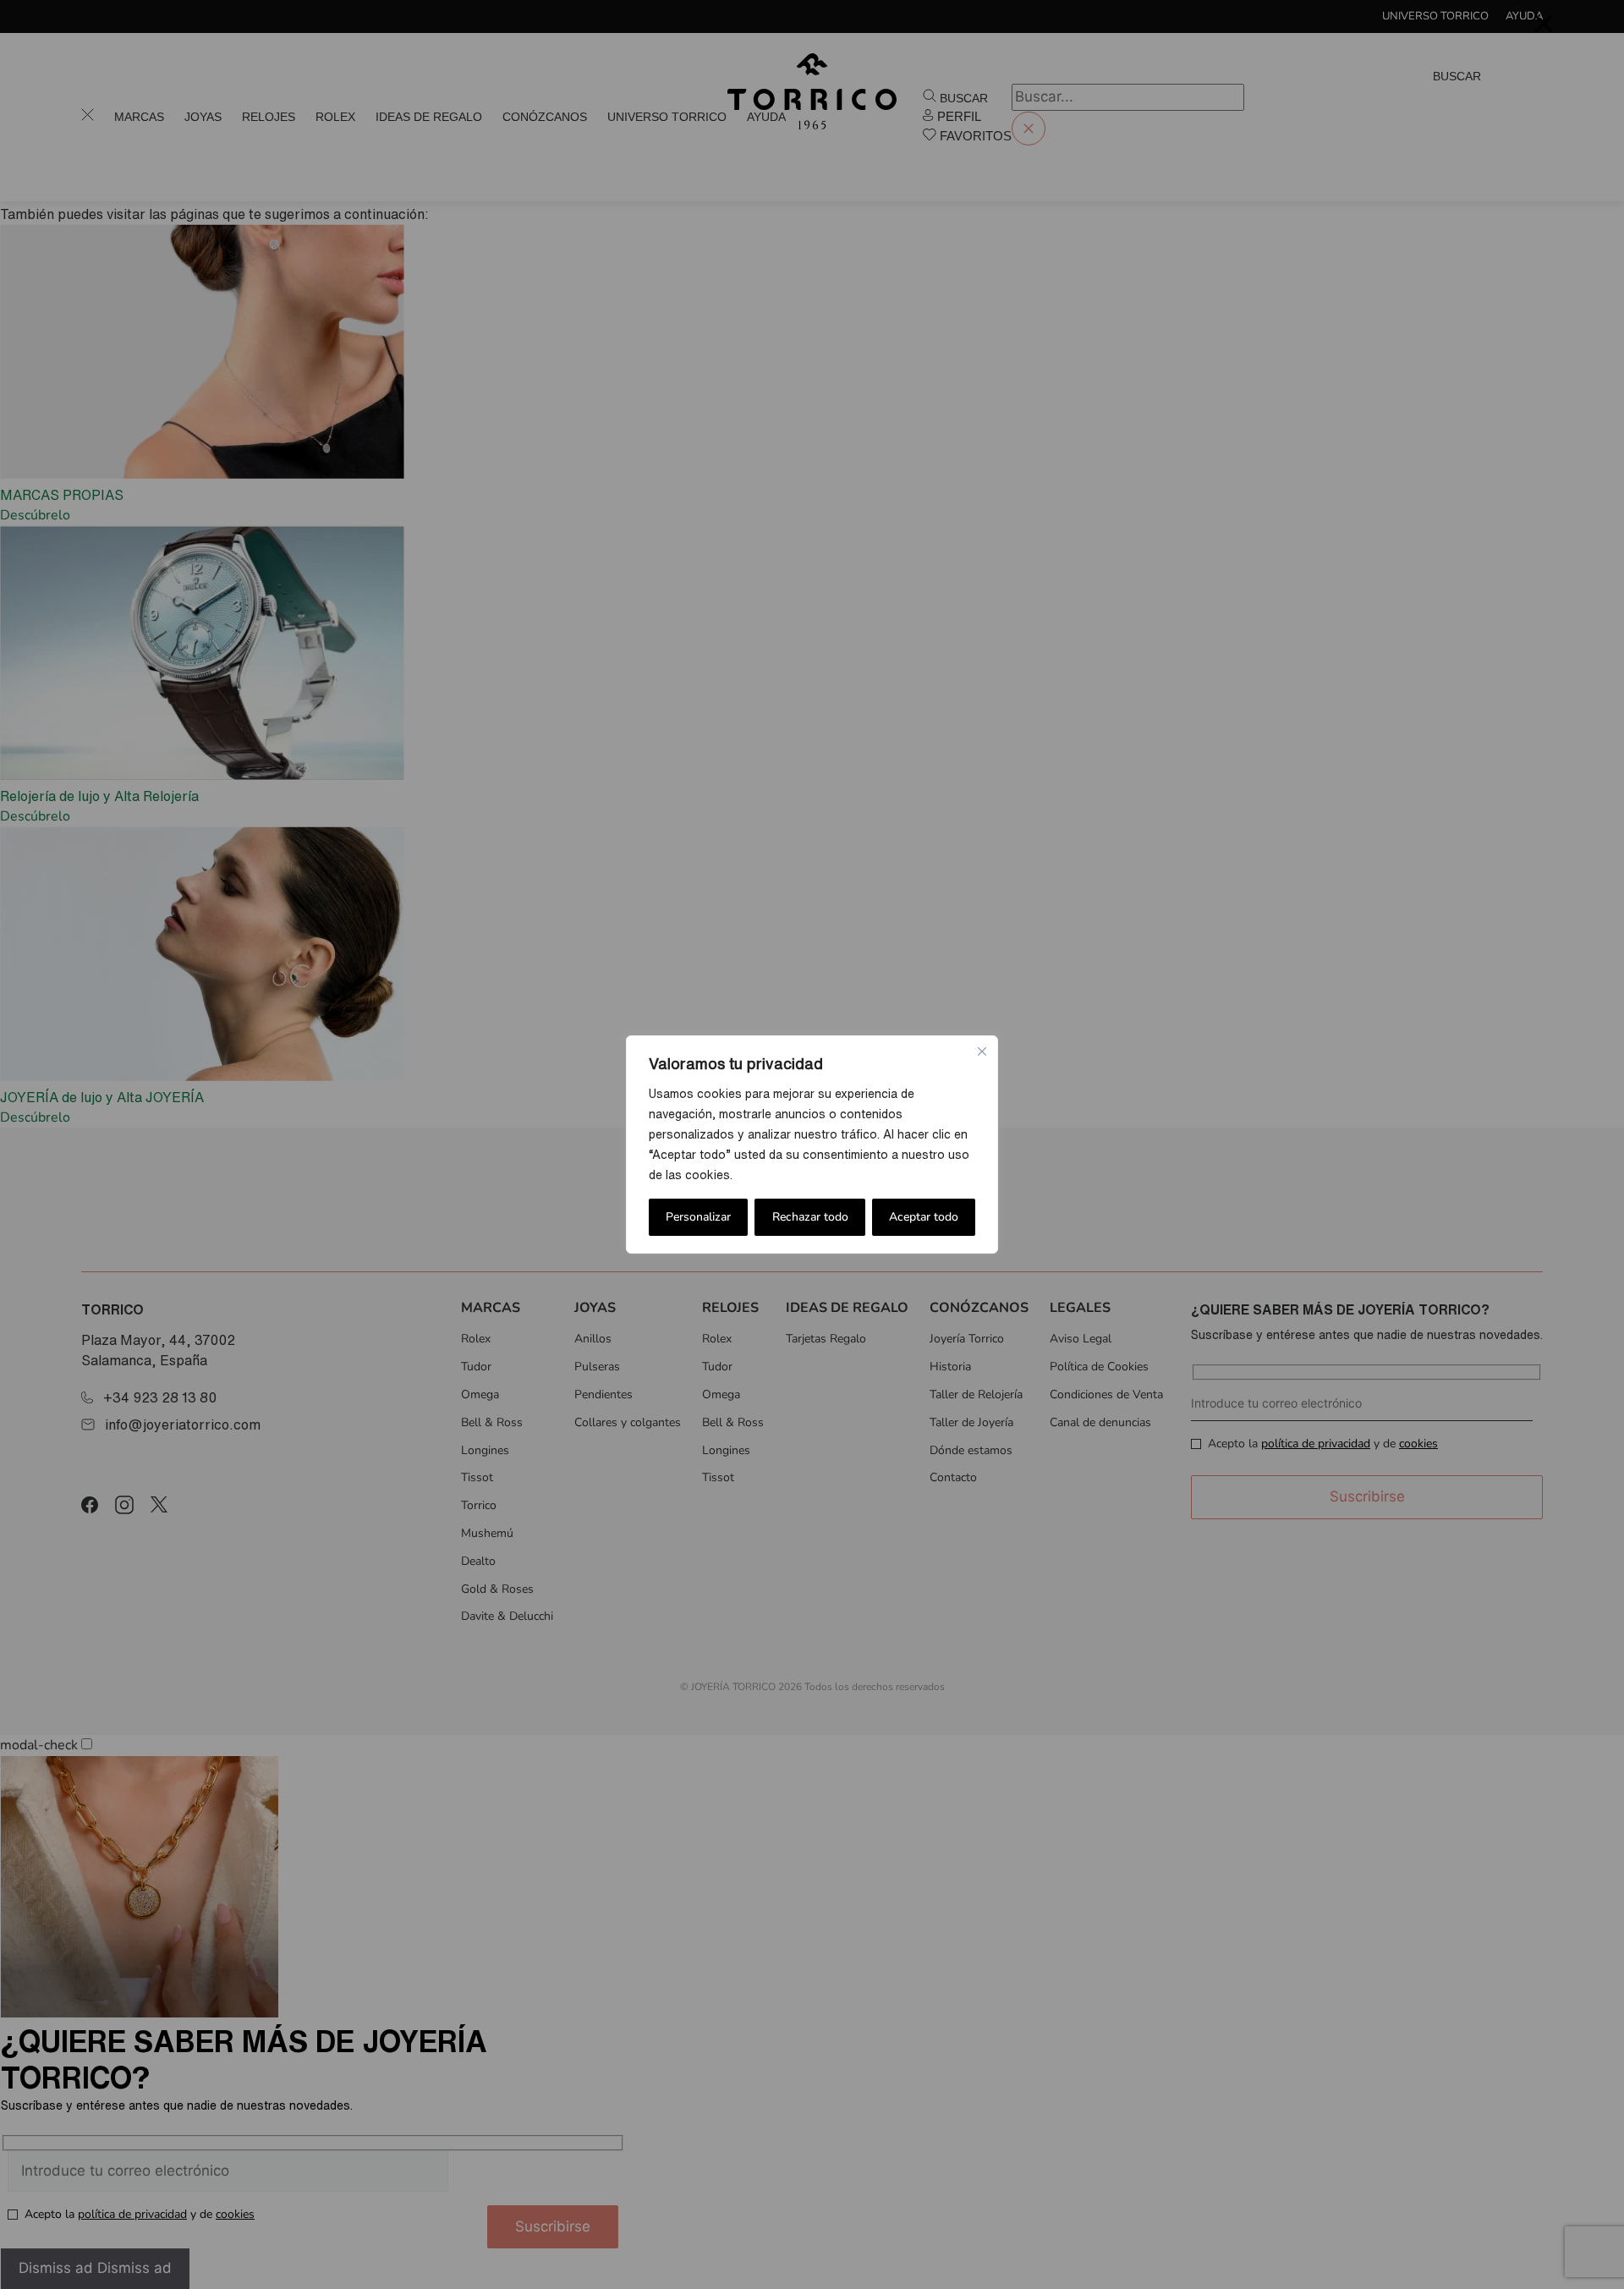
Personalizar (698, 1217)
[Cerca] (982, 1051)
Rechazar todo (810, 1217)
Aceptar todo (924, 1217)
